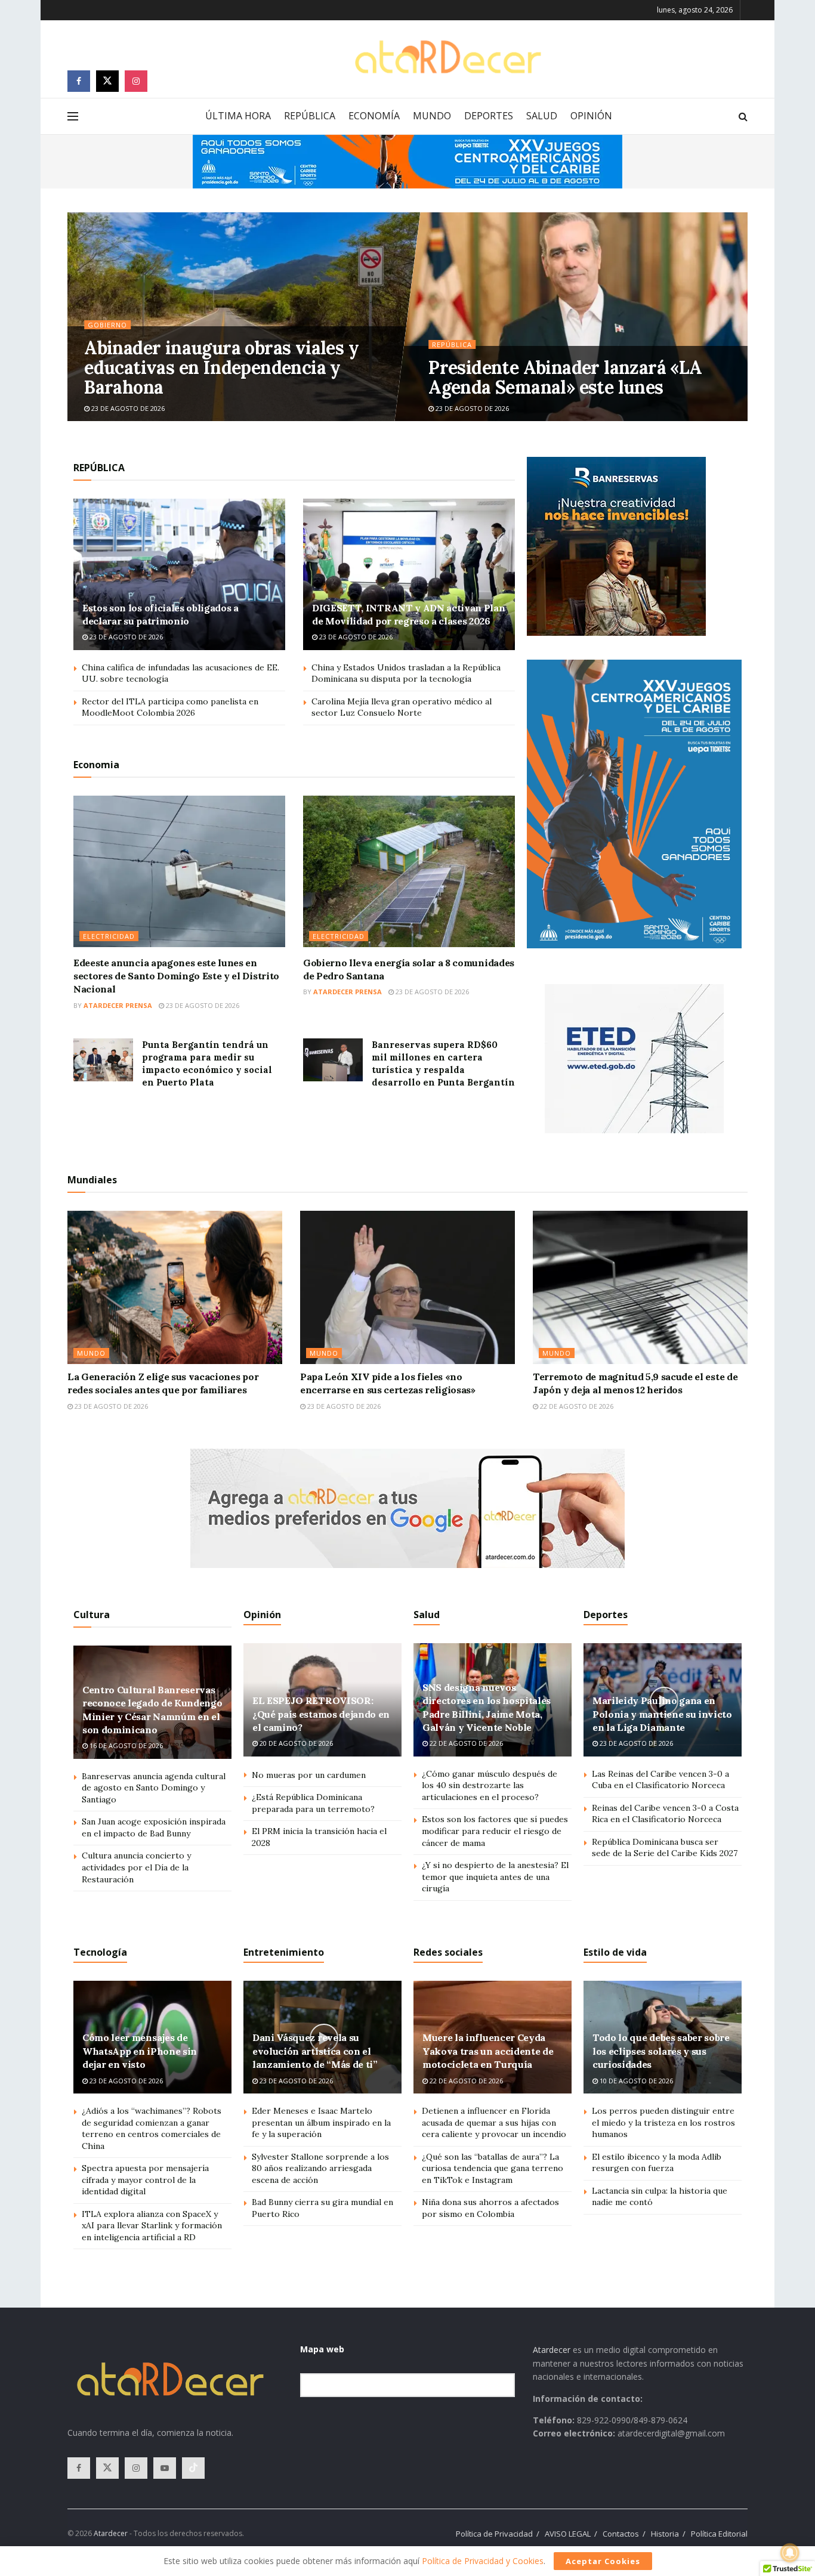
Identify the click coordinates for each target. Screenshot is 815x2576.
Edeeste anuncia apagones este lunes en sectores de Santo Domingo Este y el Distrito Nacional (176, 976)
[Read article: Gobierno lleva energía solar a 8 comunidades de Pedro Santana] (409, 871)
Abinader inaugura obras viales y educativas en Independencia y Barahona (221, 367)
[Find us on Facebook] (79, 81)
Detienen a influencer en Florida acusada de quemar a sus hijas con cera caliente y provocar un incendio (494, 2122)
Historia (665, 2534)
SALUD (542, 116)
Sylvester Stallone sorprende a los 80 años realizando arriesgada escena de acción (320, 2168)
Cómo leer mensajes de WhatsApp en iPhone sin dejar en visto (140, 2051)
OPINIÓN (591, 116)
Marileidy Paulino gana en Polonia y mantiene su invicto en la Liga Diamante (662, 1714)
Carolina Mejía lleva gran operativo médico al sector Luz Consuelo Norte (402, 707)
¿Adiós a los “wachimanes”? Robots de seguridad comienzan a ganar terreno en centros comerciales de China (152, 2128)
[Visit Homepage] (448, 57)
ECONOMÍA (374, 116)
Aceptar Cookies (603, 2561)
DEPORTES (489, 116)
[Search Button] (743, 116)
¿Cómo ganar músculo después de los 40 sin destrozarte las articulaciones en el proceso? (490, 1785)
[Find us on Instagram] (136, 81)
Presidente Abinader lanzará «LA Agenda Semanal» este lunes (565, 377)
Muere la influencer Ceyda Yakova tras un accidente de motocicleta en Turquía (488, 2051)
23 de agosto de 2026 (127, 408)
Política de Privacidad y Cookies (483, 2561)
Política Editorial (719, 2534)
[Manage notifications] (790, 2553)
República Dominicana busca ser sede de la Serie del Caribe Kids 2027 (665, 1848)
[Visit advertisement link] (407, 162)
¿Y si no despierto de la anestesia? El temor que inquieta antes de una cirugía (495, 1877)
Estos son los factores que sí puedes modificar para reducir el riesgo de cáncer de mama (495, 1831)
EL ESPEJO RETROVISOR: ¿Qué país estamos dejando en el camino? (321, 1714)
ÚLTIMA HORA (238, 116)
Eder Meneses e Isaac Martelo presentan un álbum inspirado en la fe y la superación (321, 2122)
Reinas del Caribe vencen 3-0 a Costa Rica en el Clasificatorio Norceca (665, 1814)
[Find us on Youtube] (165, 2468)
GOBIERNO (107, 325)
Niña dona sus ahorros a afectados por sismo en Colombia (490, 2208)
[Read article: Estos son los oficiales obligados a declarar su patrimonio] (179, 574)
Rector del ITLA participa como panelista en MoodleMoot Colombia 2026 (170, 707)
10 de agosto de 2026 (635, 2081)
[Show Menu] (73, 116)
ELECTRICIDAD (109, 936)
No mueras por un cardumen (309, 1775)
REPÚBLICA (310, 116)
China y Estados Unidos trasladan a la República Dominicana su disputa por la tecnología (406, 673)
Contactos (621, 2534)
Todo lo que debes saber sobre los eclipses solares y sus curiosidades (661, 2051)
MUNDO (432, 116)
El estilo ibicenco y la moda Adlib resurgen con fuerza (657, 2163)
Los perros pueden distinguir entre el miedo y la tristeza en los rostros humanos (663, 2122)
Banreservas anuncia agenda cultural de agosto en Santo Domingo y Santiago (154, 1788)
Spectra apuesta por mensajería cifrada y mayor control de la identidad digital (145, 2180)
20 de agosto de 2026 (295, 1743)
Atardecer (552, 2350)
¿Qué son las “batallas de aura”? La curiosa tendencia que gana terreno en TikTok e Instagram (493, 2168)
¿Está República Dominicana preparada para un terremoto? (313, 1803)
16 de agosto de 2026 (125, 1745)
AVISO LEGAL (568, 2534)
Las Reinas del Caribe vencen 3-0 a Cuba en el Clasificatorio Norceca (660, 1780)
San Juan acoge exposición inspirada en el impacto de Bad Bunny (154, 1827)
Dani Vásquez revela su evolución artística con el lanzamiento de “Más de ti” (315, 2051)
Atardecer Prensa (118, 1005)
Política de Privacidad (494, 2534)
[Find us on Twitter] (107, 81)
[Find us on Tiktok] (193, 2468)
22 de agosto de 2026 (576, 1406)
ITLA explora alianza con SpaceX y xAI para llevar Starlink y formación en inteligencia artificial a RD (152, 2226)
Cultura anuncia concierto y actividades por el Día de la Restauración (136, 1867)
